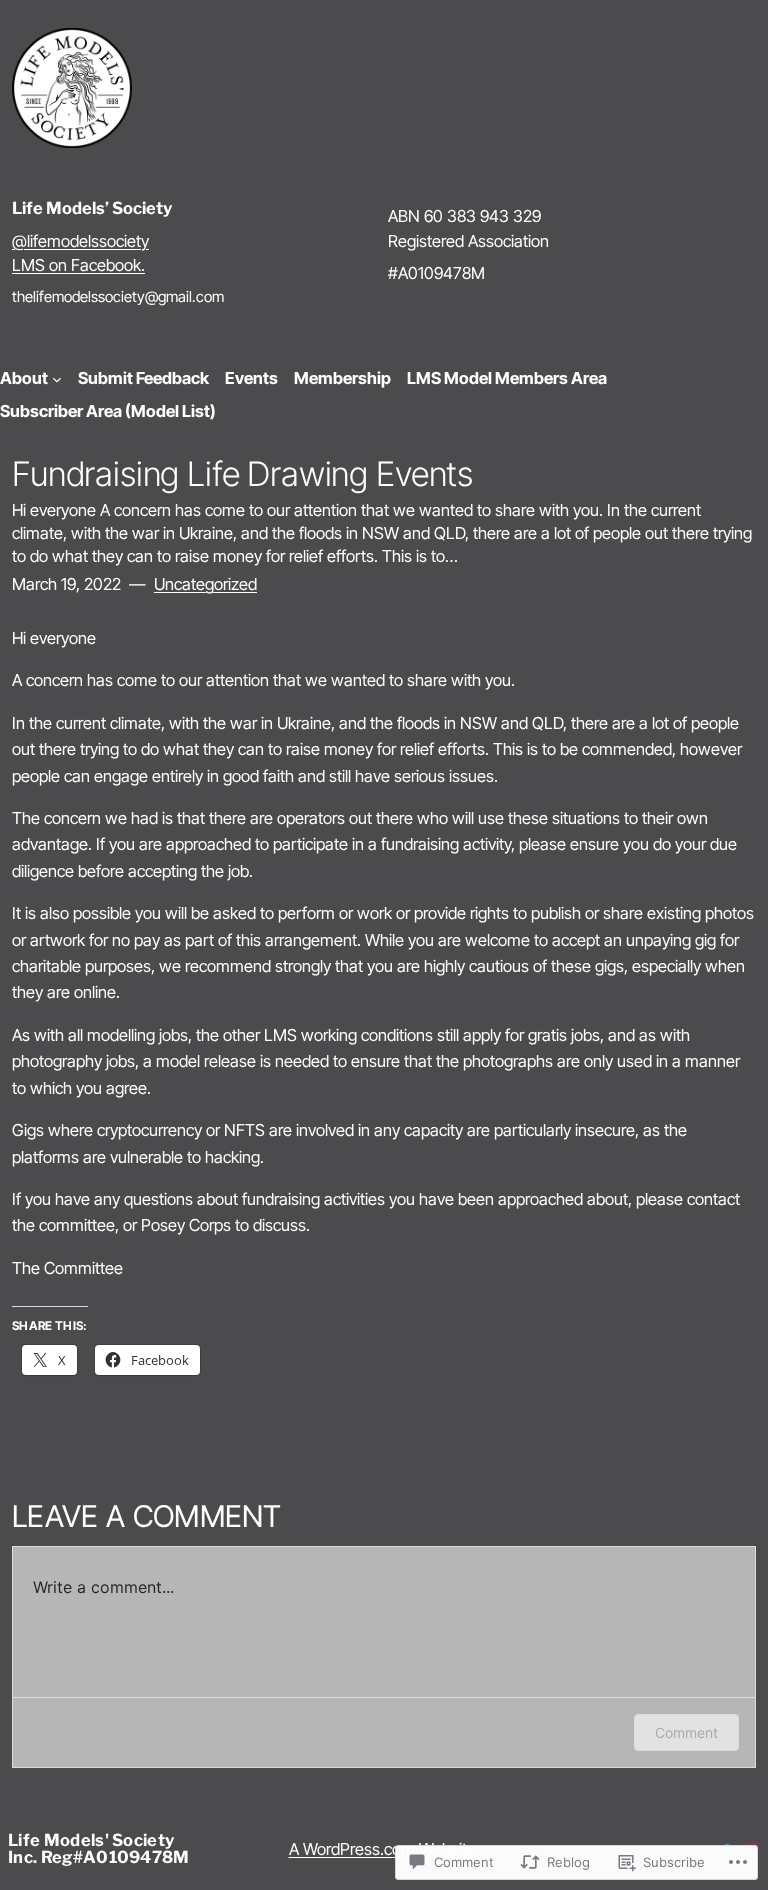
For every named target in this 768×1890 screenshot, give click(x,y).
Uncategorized (205, 584)
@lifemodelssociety (80, 241)
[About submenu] (57, 379)
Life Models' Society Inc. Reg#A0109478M (99, 1848)
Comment (686, 1732)
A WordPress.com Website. (384, 1849)
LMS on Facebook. (78, 265)
